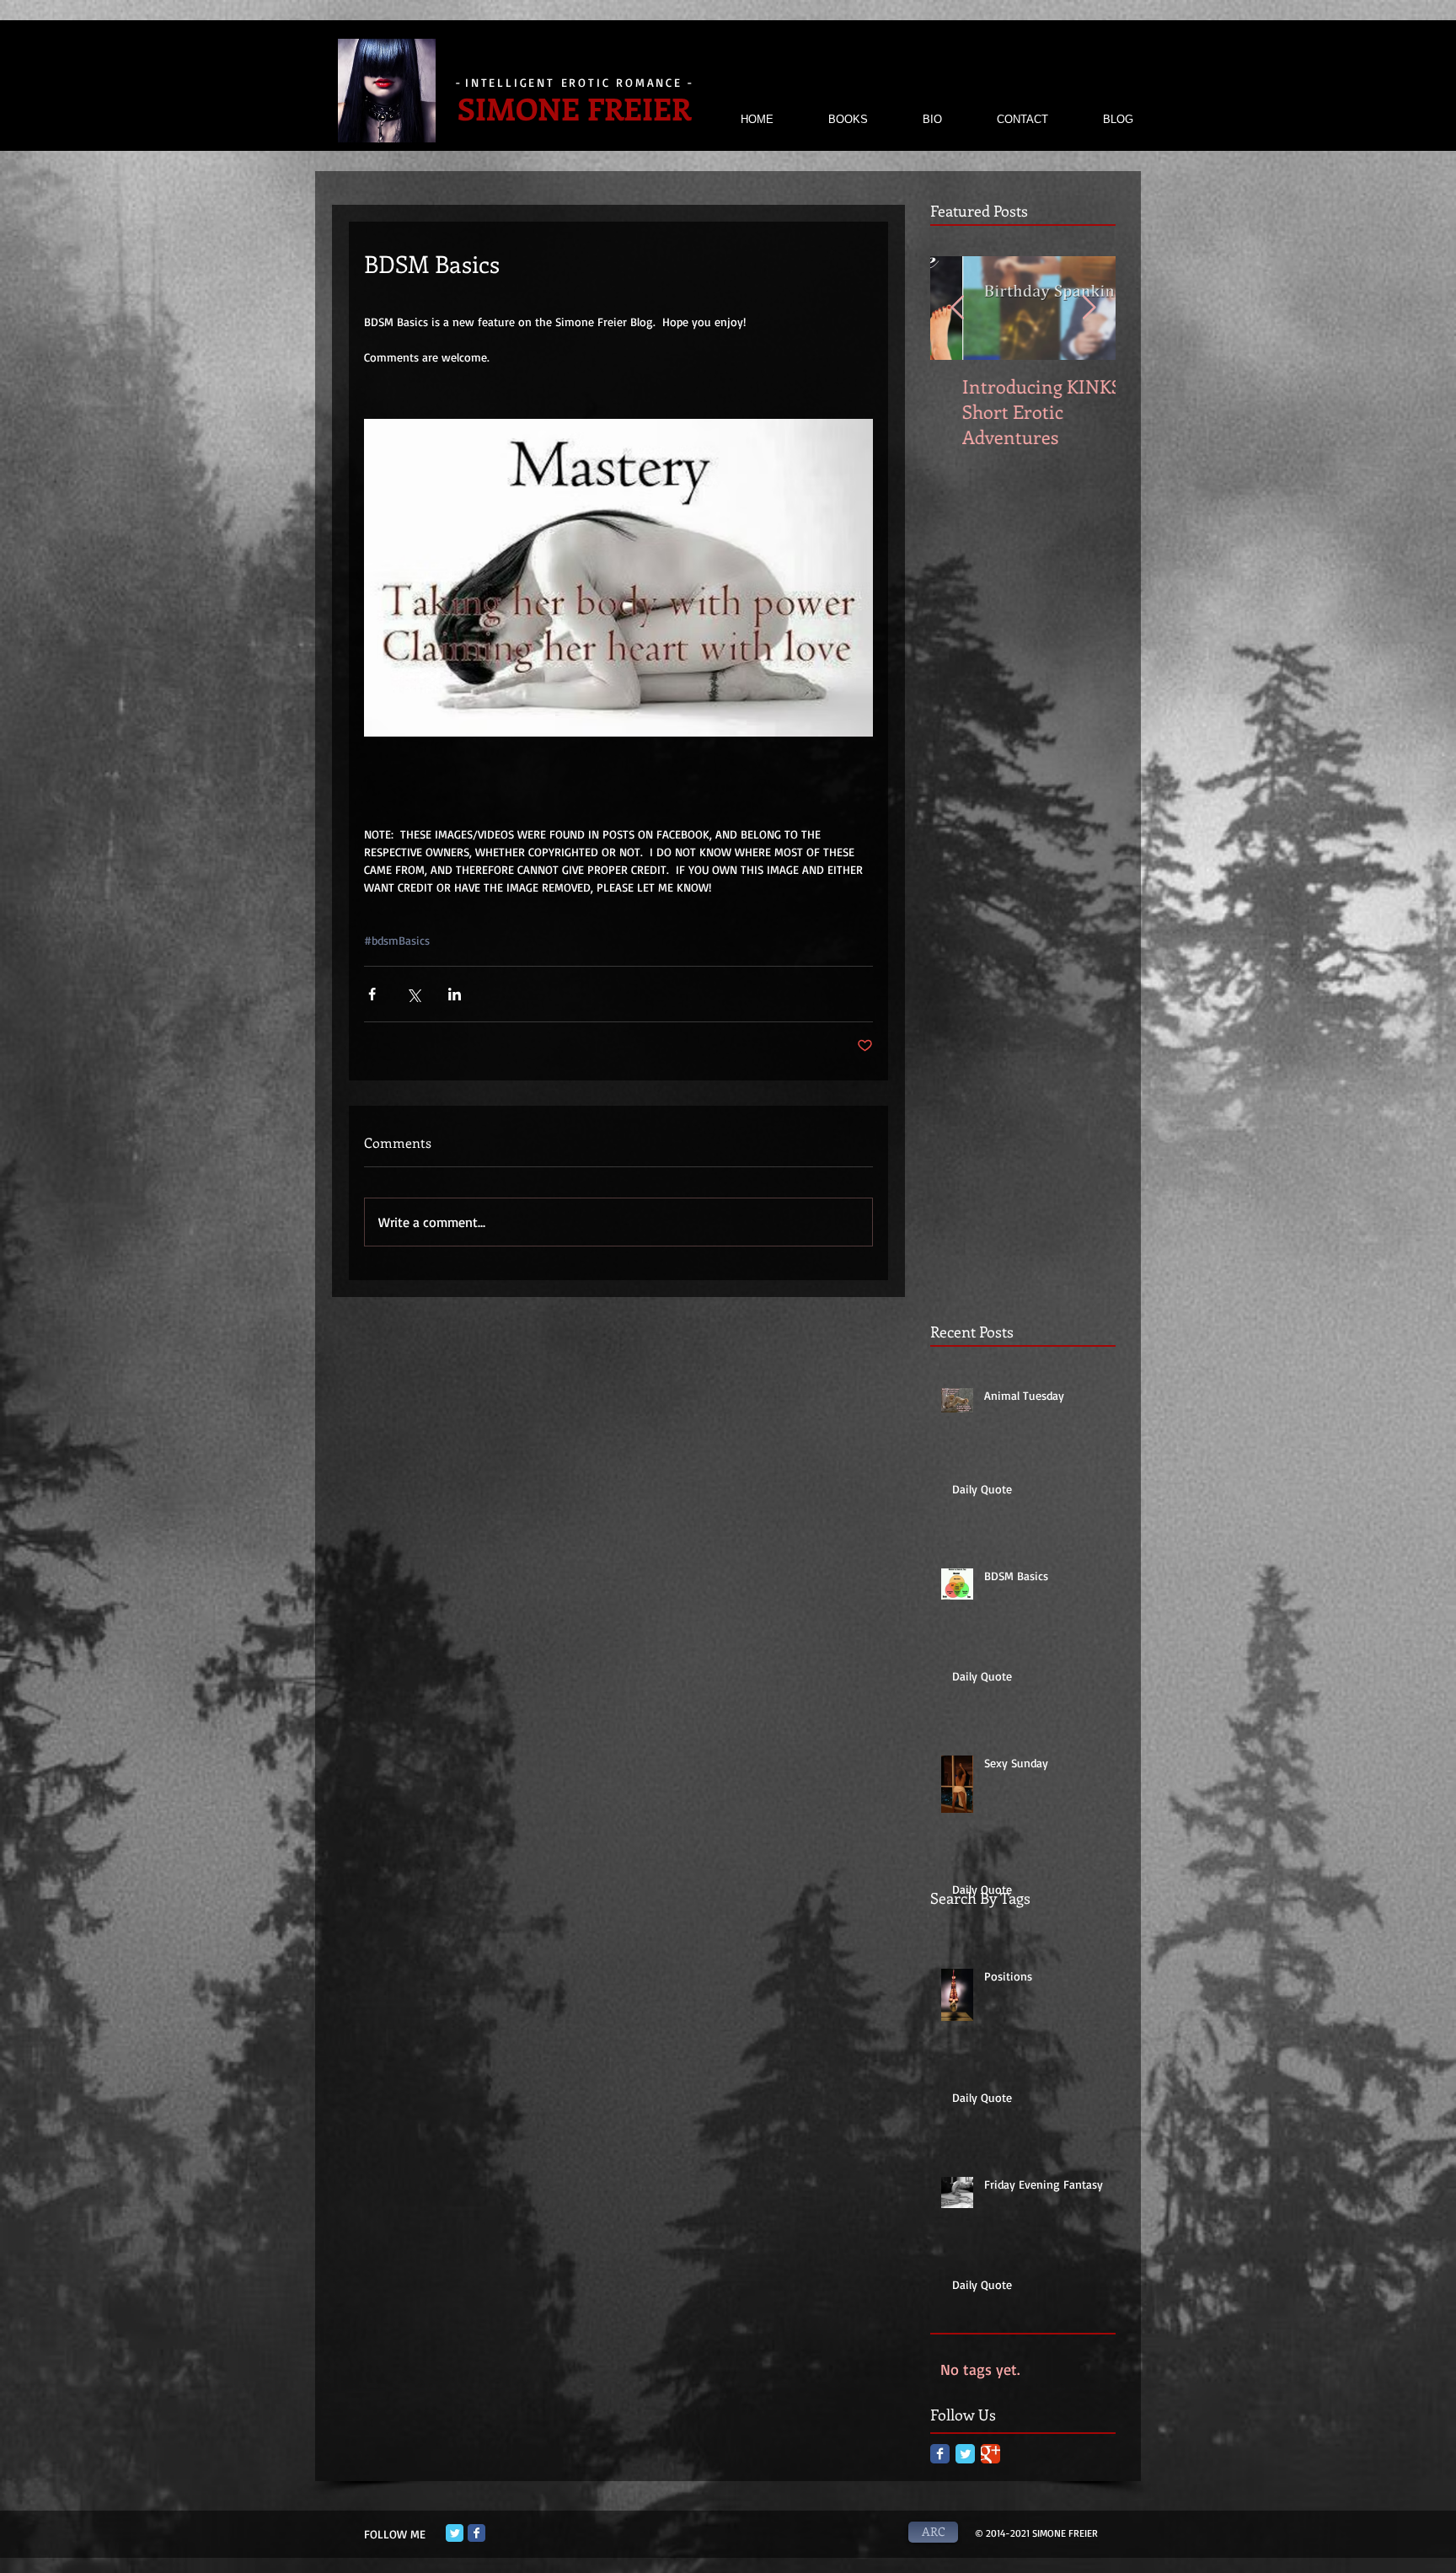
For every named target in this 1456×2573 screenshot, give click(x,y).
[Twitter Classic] (965, 2454)
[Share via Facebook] (372, 994)
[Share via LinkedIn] (455, 994)
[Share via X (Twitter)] (413, 994)
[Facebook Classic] (940, 2454)
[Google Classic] (990, 2454)
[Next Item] (1089, 308)
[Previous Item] (957, 308)
